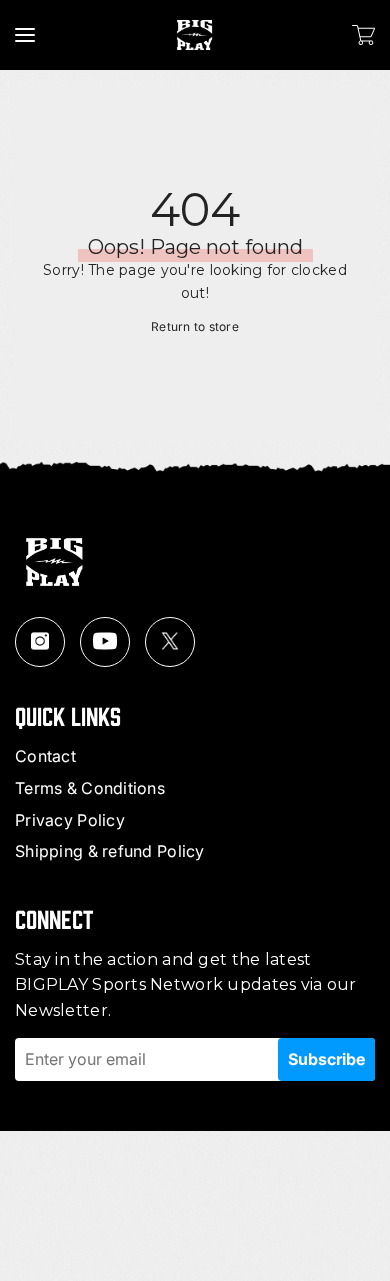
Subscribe (326, 1059)
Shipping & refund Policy (110, 851)
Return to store (195, 326)
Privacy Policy (70, 820)
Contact (45, 756)
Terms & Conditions (90, 788)
